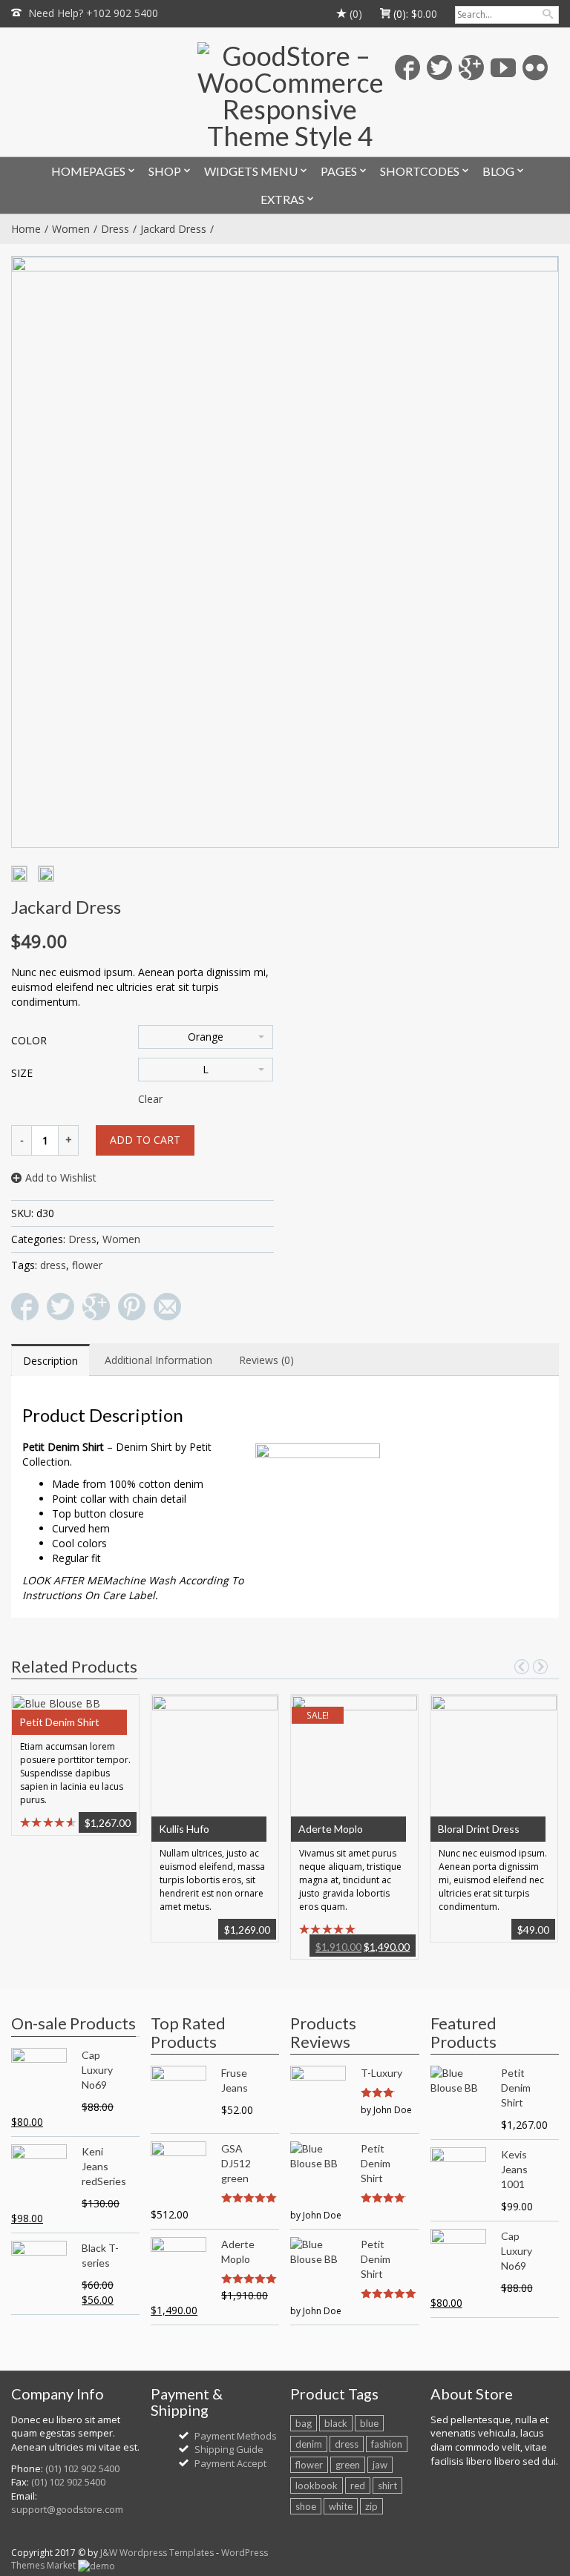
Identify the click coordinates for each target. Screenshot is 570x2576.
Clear (150, 1099)
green (348, 2465)
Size (22, 1073)
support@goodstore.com (67, 2509)
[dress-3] (19, 874)
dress (53, 1265)
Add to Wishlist (61, 1177)
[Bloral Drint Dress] (494, 1762)
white (341, 2506)
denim (309, 2444)
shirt (387, 2486)
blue (369, 2423)
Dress (115, 229)
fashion (387, 2444)
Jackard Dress (173, 229)
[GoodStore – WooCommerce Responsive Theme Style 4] (290, 96)
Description (50, 1361)
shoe (306, 2506)
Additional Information (158, 1360)
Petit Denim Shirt (59, 1722)
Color (29, 1040)
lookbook (317, 2486)
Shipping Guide (229, 2449)
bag (304, 2423)
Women (71, 229)
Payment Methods (236, 2436)
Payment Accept (230, 2463)
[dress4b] (46, 874)
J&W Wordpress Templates (157, 2553)
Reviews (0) (266, 1360)
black (336, 2423)
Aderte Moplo (331, 1829)
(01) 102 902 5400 (82, 2468)
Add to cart (145, 1140)
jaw (380, 2465)
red (358, 2486)
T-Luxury (381, 2073)
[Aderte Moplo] (354, 1762)
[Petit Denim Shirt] (56, 1702)
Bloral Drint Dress (479, 1829)
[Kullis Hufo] (214, 1762)
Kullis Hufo (184, 1829)
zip (371, 2506)
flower (87, 1265)
